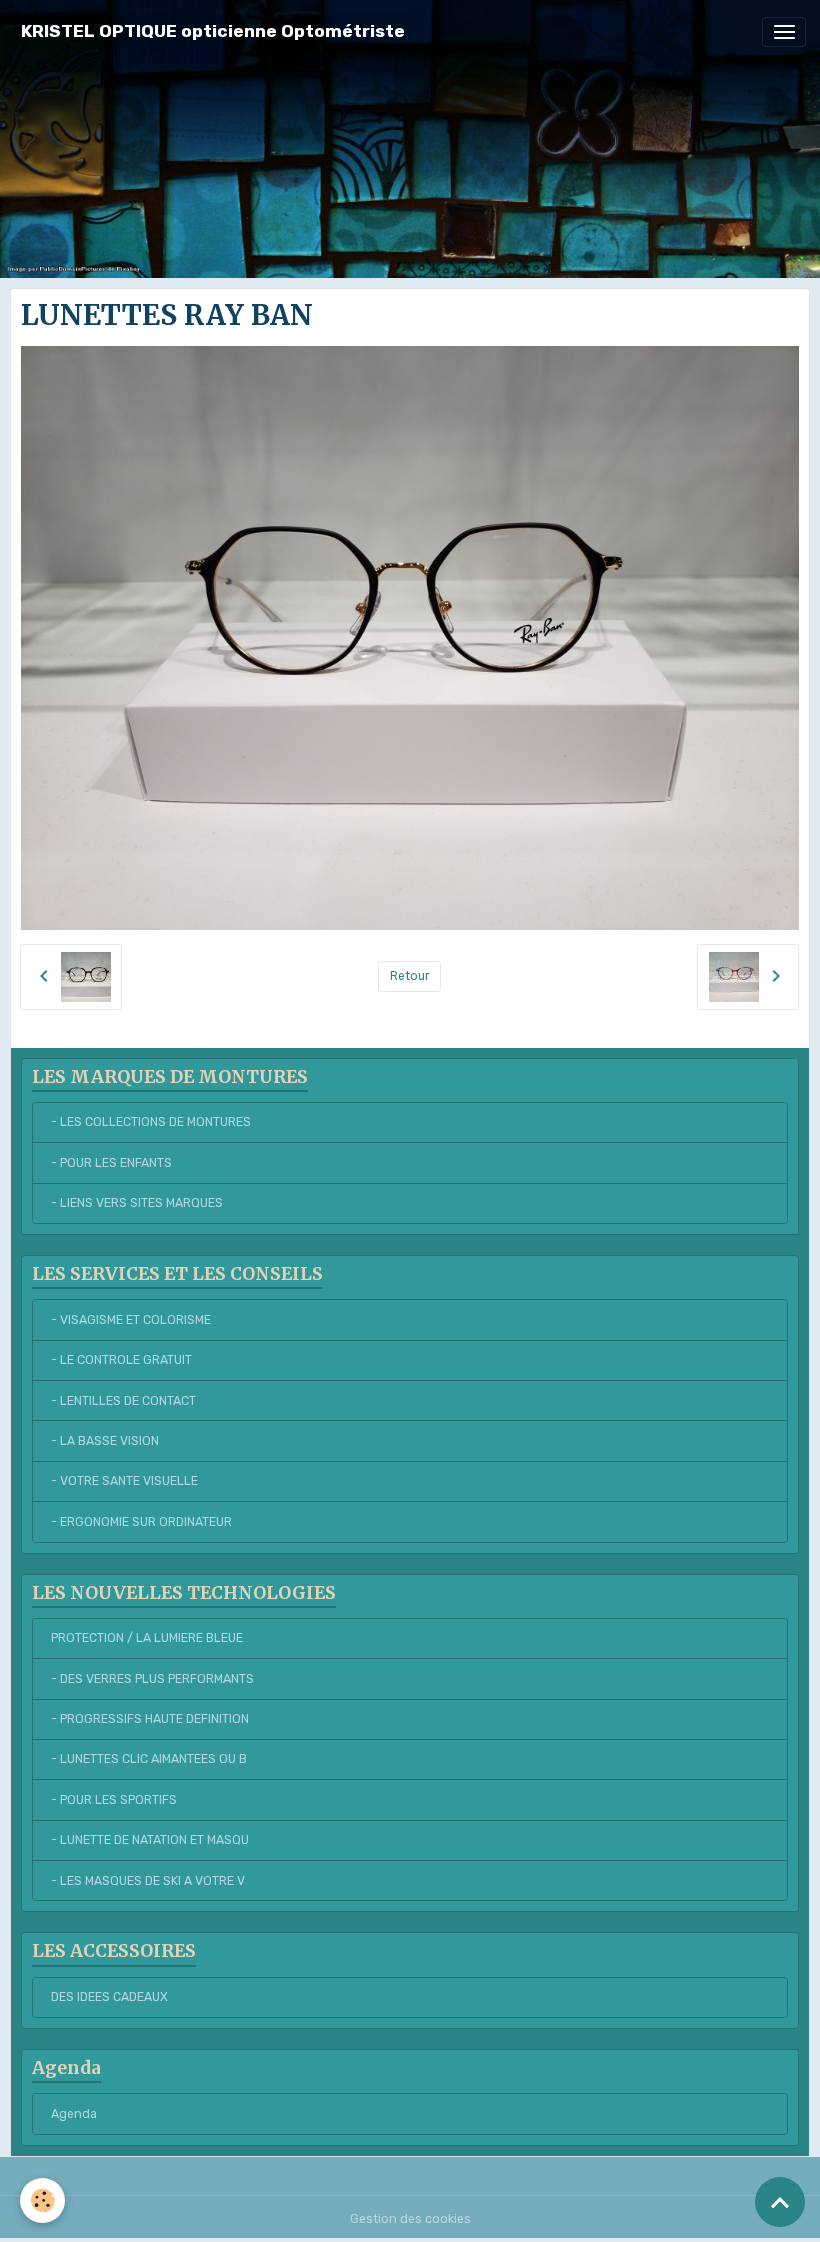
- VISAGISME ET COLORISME (131, 1320)
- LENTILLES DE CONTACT (123, 1401)
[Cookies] (42, 2200)
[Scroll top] (780, 2202)
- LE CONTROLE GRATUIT (121, 1360)
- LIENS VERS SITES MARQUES (137, 1203)
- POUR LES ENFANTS (111, 1163)
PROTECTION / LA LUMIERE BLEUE (147, 1638)
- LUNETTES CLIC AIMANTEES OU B (149, 1759)
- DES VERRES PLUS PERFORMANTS (152, 1679)
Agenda (74, 2114)
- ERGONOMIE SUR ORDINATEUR (141, 1522)
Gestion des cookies (410, 2219)
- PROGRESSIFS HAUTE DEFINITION (150, 1719)
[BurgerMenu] (784, 32)
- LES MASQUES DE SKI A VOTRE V (148, 1881)
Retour (410, 976)
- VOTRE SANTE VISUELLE (124, 1481)
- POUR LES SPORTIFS (114, 1800)
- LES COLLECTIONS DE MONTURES (151, 1122)
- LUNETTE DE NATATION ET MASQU (150, 1840)
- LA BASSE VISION (105, 1441)
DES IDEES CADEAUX (109, 1997)
